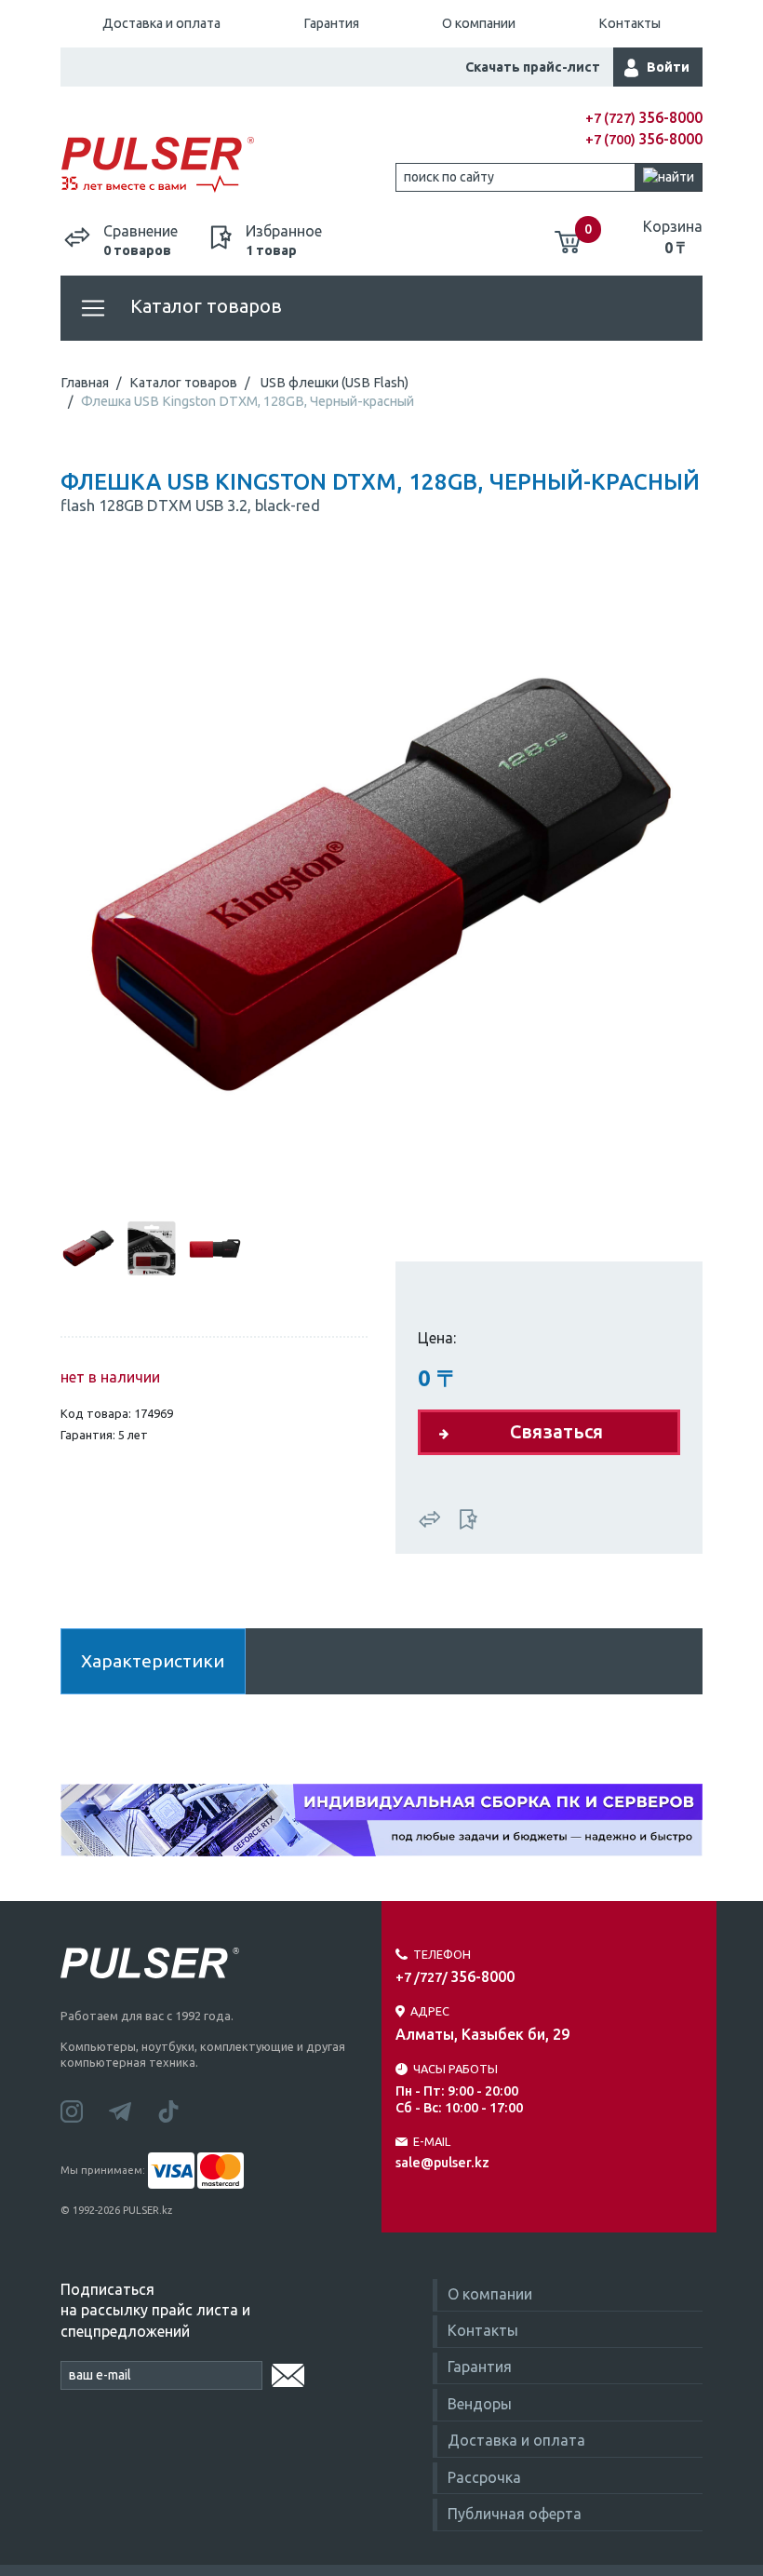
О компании (479, 23)
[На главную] (221, 165)
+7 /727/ (455, 1977)
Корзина (673, 236)
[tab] (88, 1248)
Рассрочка (484, 2477)
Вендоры (480, 2404)
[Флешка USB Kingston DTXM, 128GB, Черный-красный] (381, 883)
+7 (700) (644, 140)
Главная (85, 383)
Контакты (629, 23)
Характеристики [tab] (153, 1661)
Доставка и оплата (161, 23)
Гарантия (331, 23)
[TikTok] (180, 2110)
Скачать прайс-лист (533, 67)
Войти (668, 67)
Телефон (442, 1954)
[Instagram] (85, 2110)
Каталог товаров (204, 306)
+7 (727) (644, 118)
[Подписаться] (288, 2372)
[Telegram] (133, 2110)
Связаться (556, 1431)
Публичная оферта (515, 2514)
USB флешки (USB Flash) (335, 383)
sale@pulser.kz (442, 2163)
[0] (568, 235)
